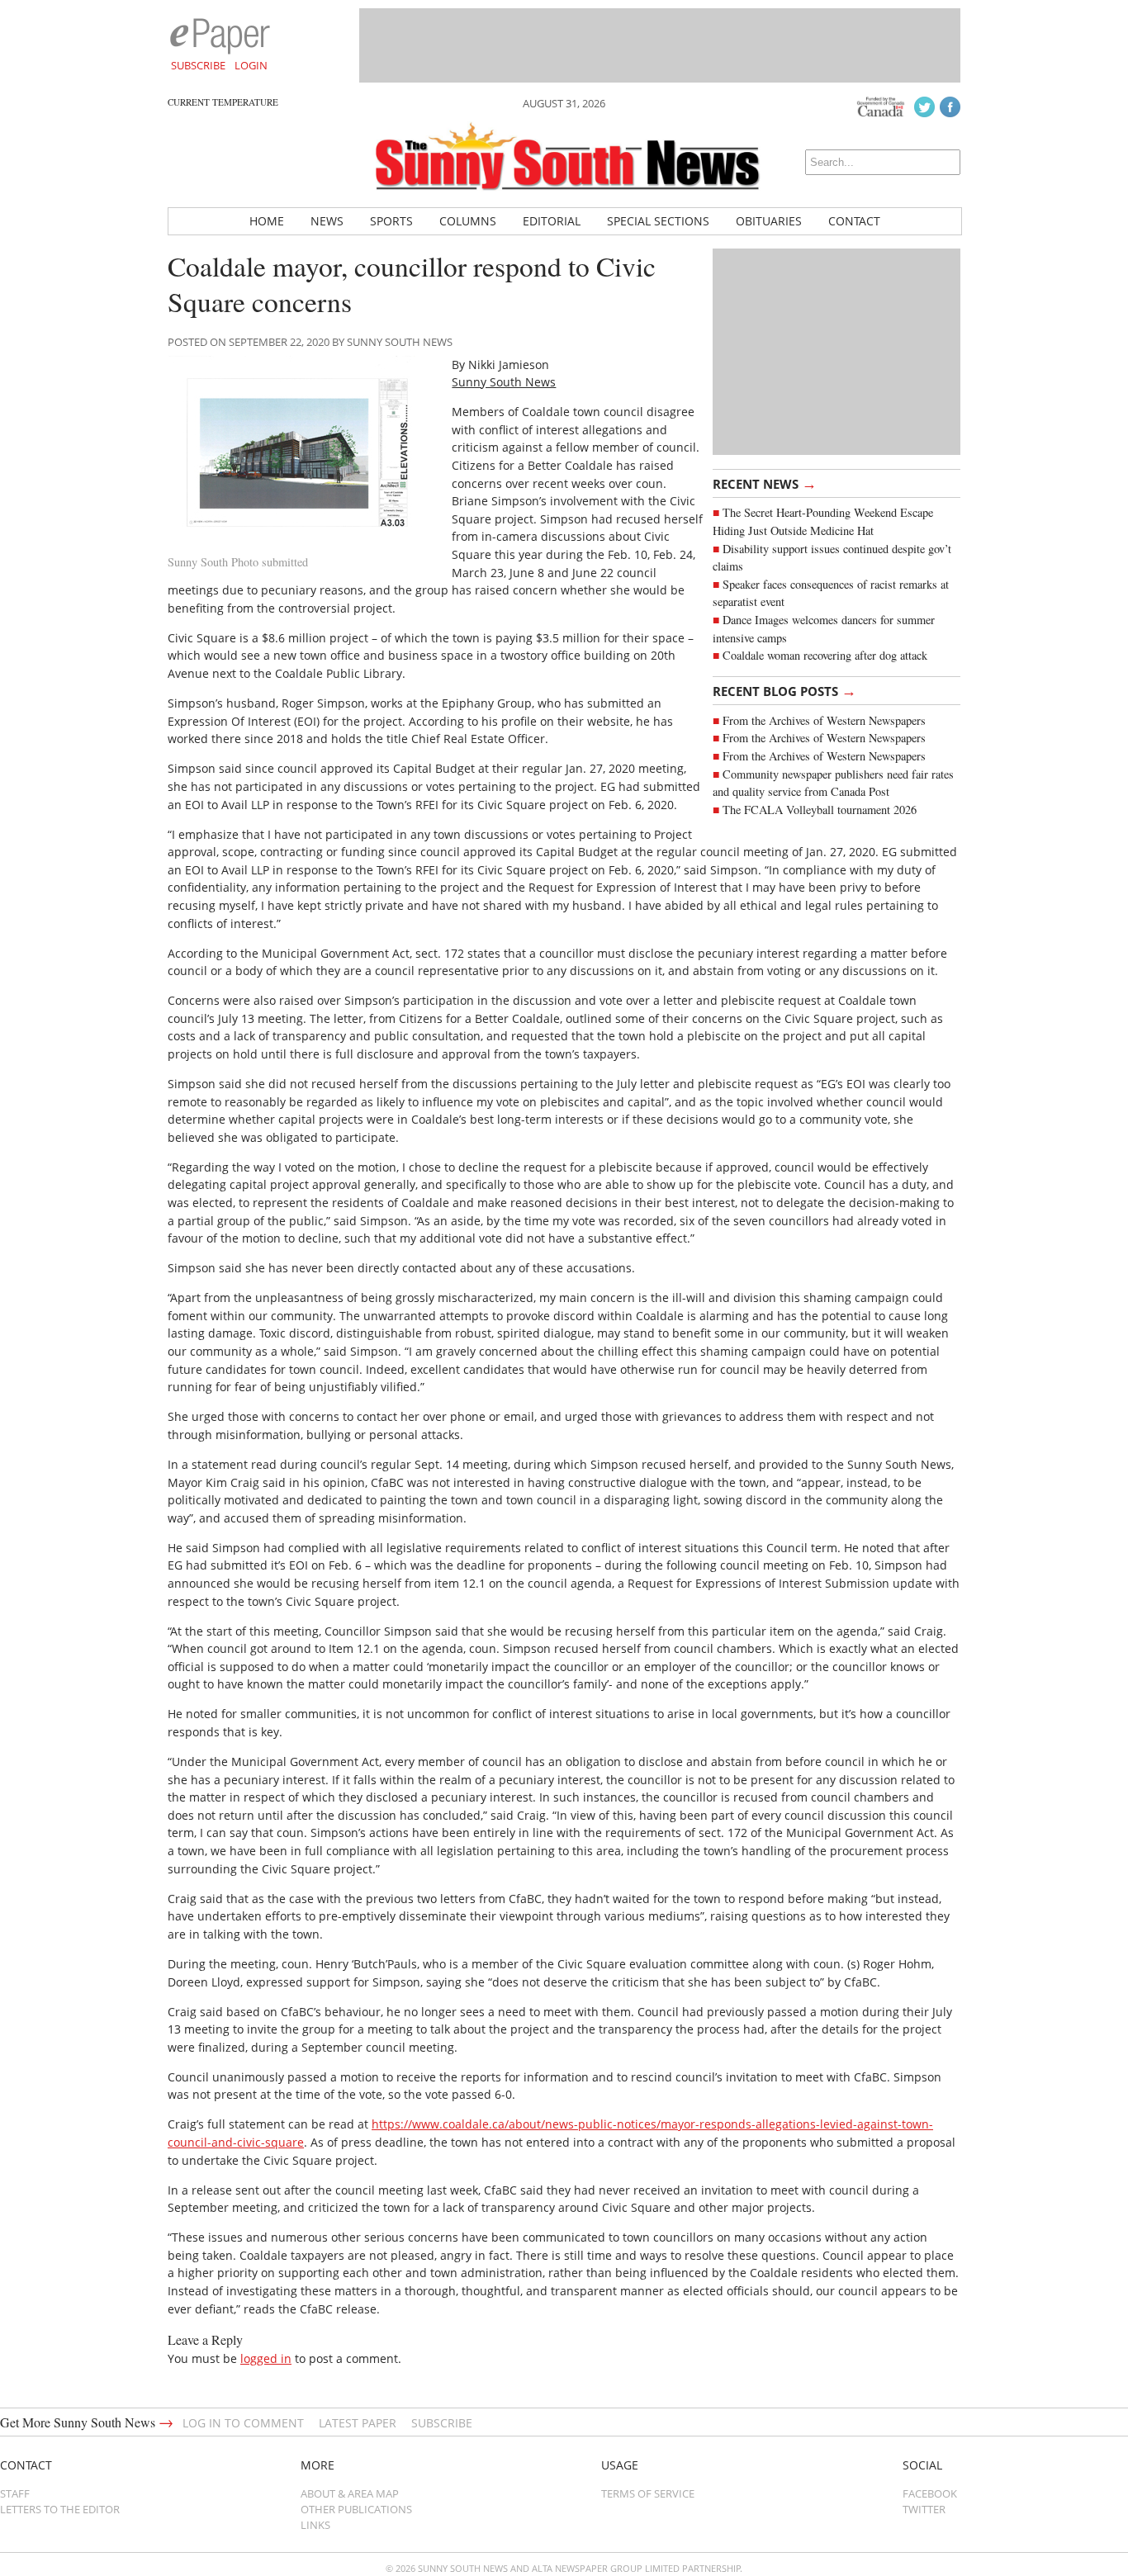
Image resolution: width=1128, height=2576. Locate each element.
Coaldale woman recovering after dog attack (825, 655)
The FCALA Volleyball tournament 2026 (820, 810)
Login (251, 65)
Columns (468, 221)
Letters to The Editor (60, 2509)
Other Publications (356, 2509)
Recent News (765, 483)
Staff (15, 2493)
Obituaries (769, 221)
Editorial (552, 221)
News (327, 221)
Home (267, 221)
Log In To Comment (243, 2423)
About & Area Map (350, 2493)
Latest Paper (358, 2423)
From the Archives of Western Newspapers (824, 720)
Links (315, 2525)
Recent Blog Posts (784, 690)
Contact (854, 221)
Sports (391, 221)
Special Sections (658, 221)
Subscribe (198, 65)
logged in (266, 2358)
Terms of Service (648, 2493)
